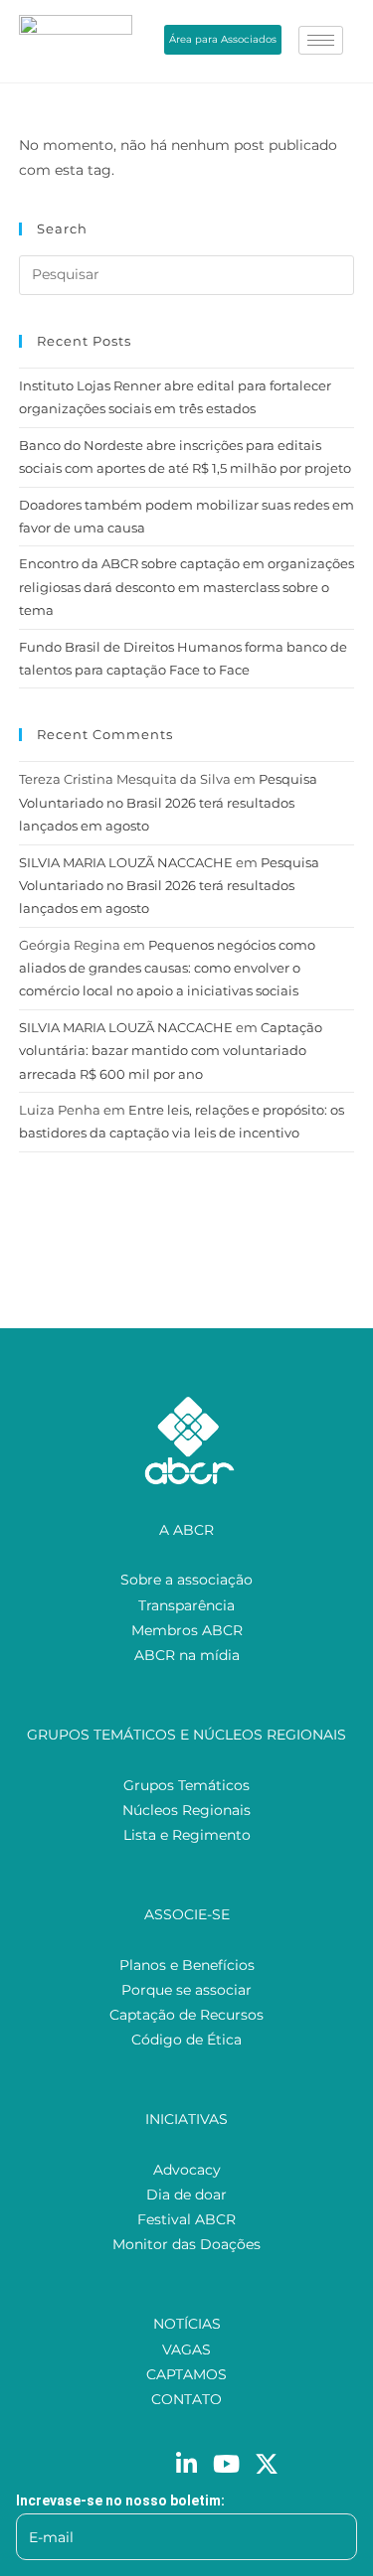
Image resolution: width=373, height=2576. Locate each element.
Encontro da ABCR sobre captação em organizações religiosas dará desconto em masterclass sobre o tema (186, 587)
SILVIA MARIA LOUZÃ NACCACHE (126, 862)
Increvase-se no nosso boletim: (120, 2500)
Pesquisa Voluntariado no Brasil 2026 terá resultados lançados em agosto (168, 802)
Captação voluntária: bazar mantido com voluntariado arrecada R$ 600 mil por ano (171, 1051)
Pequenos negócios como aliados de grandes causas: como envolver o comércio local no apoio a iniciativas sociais (167, 968)
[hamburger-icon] (321, 40)
